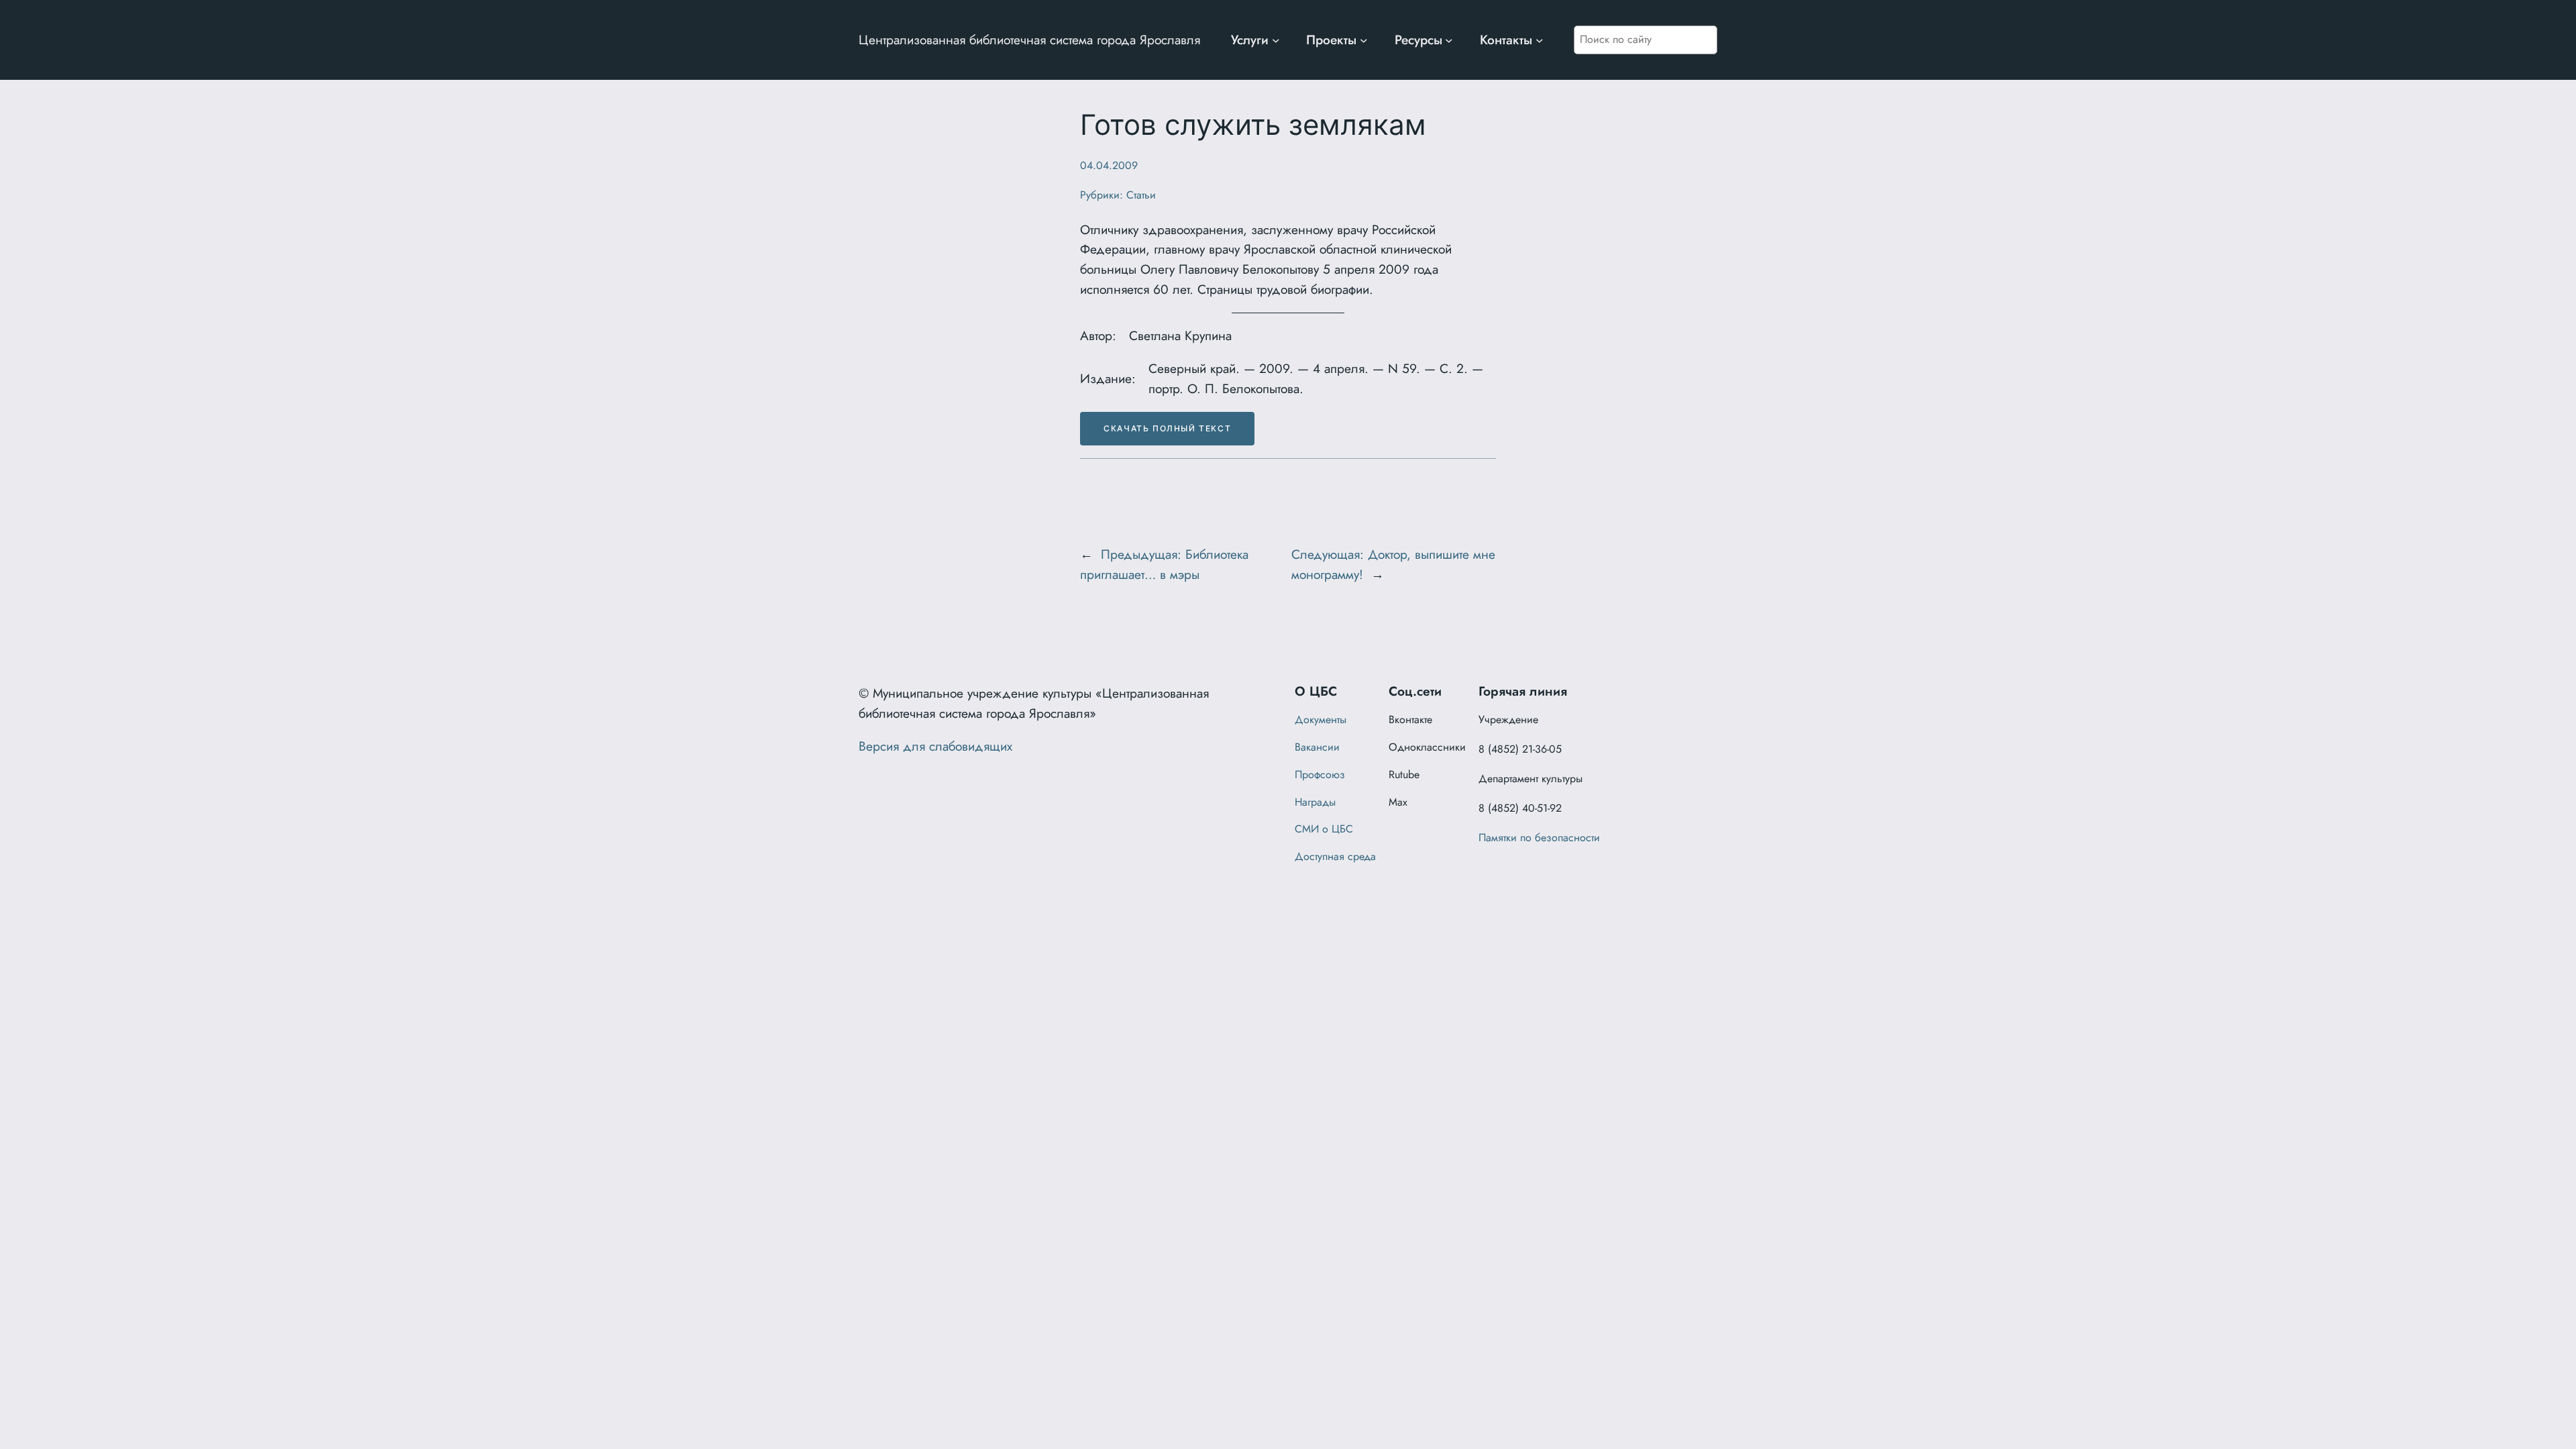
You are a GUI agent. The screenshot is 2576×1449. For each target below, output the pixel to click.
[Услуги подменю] (1276, 40)
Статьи (1141, 195)
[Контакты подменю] (1540, 40)
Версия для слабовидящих (935, 746)
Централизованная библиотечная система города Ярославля (1029, 40)
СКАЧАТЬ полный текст (1167, 428)
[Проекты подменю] (1364, 40)
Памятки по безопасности (1539, 838)
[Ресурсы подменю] (1449, 40)
